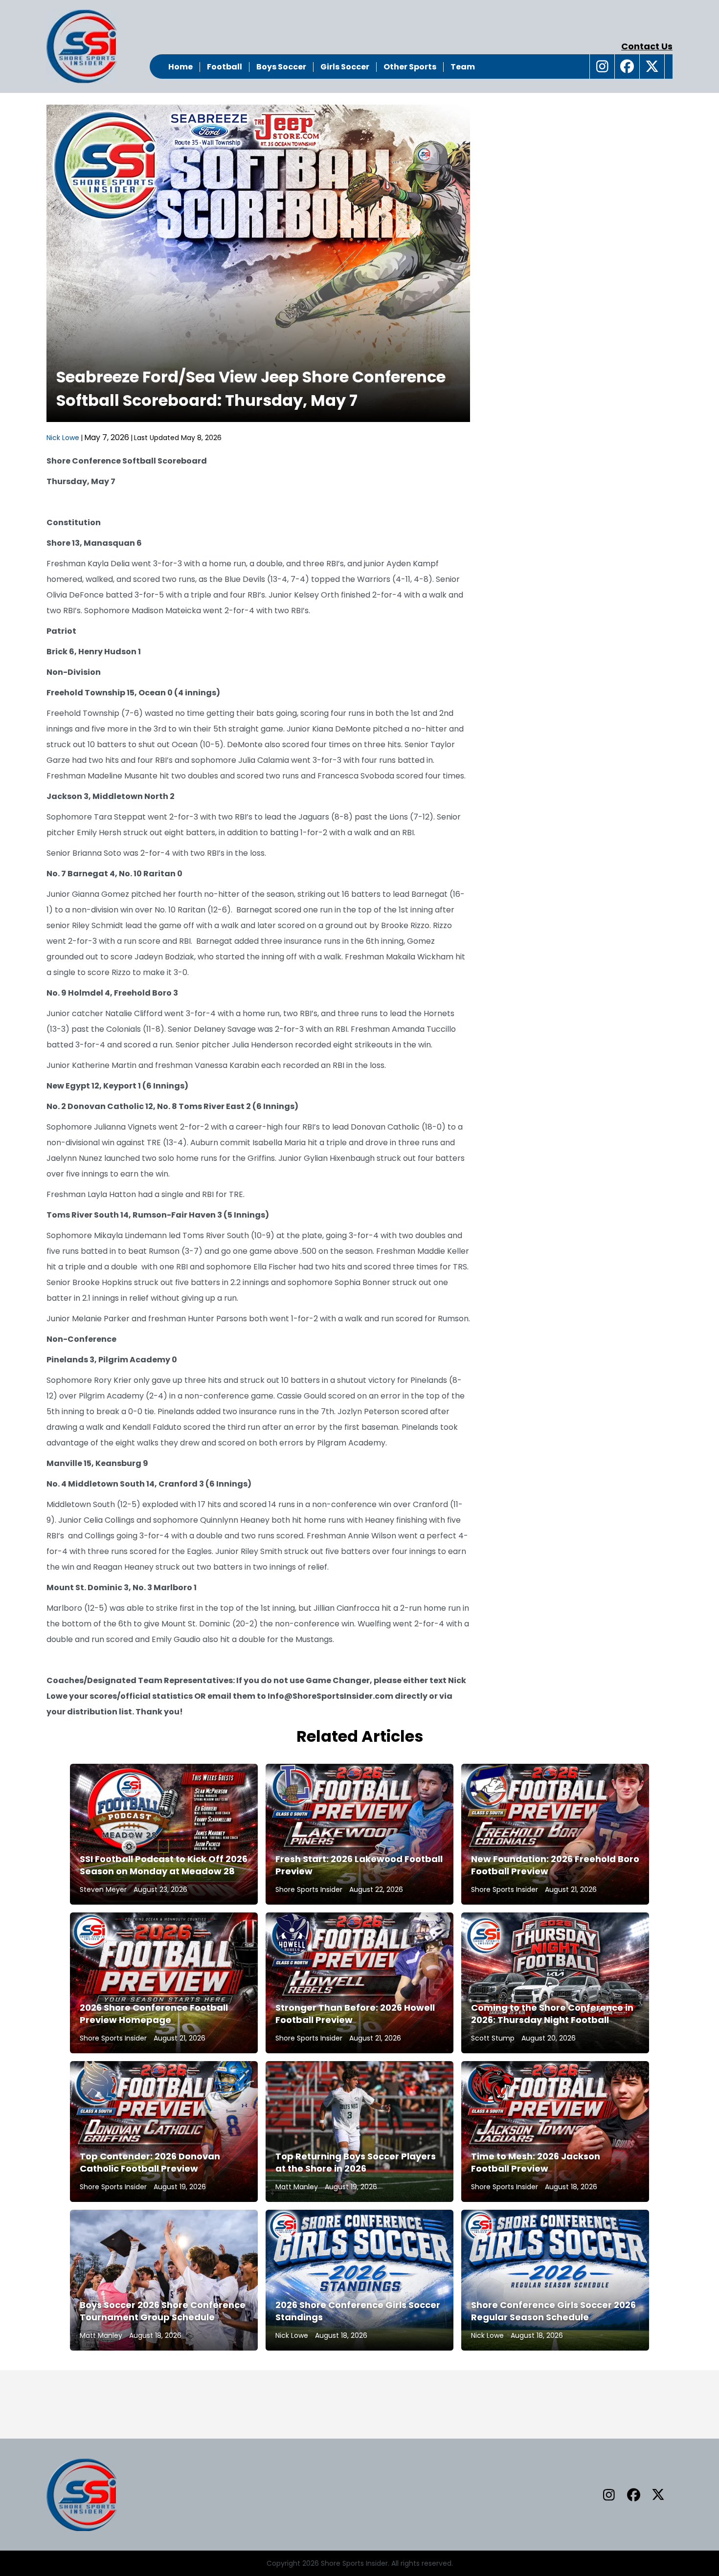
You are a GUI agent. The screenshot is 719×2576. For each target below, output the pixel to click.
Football (225, 67)
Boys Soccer (281, 67)
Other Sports (410, 67)
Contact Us (647, 46)
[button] (602, 67)
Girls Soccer (345, 67)
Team (463, 67)
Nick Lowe (63, 438)
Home (180, 67)
